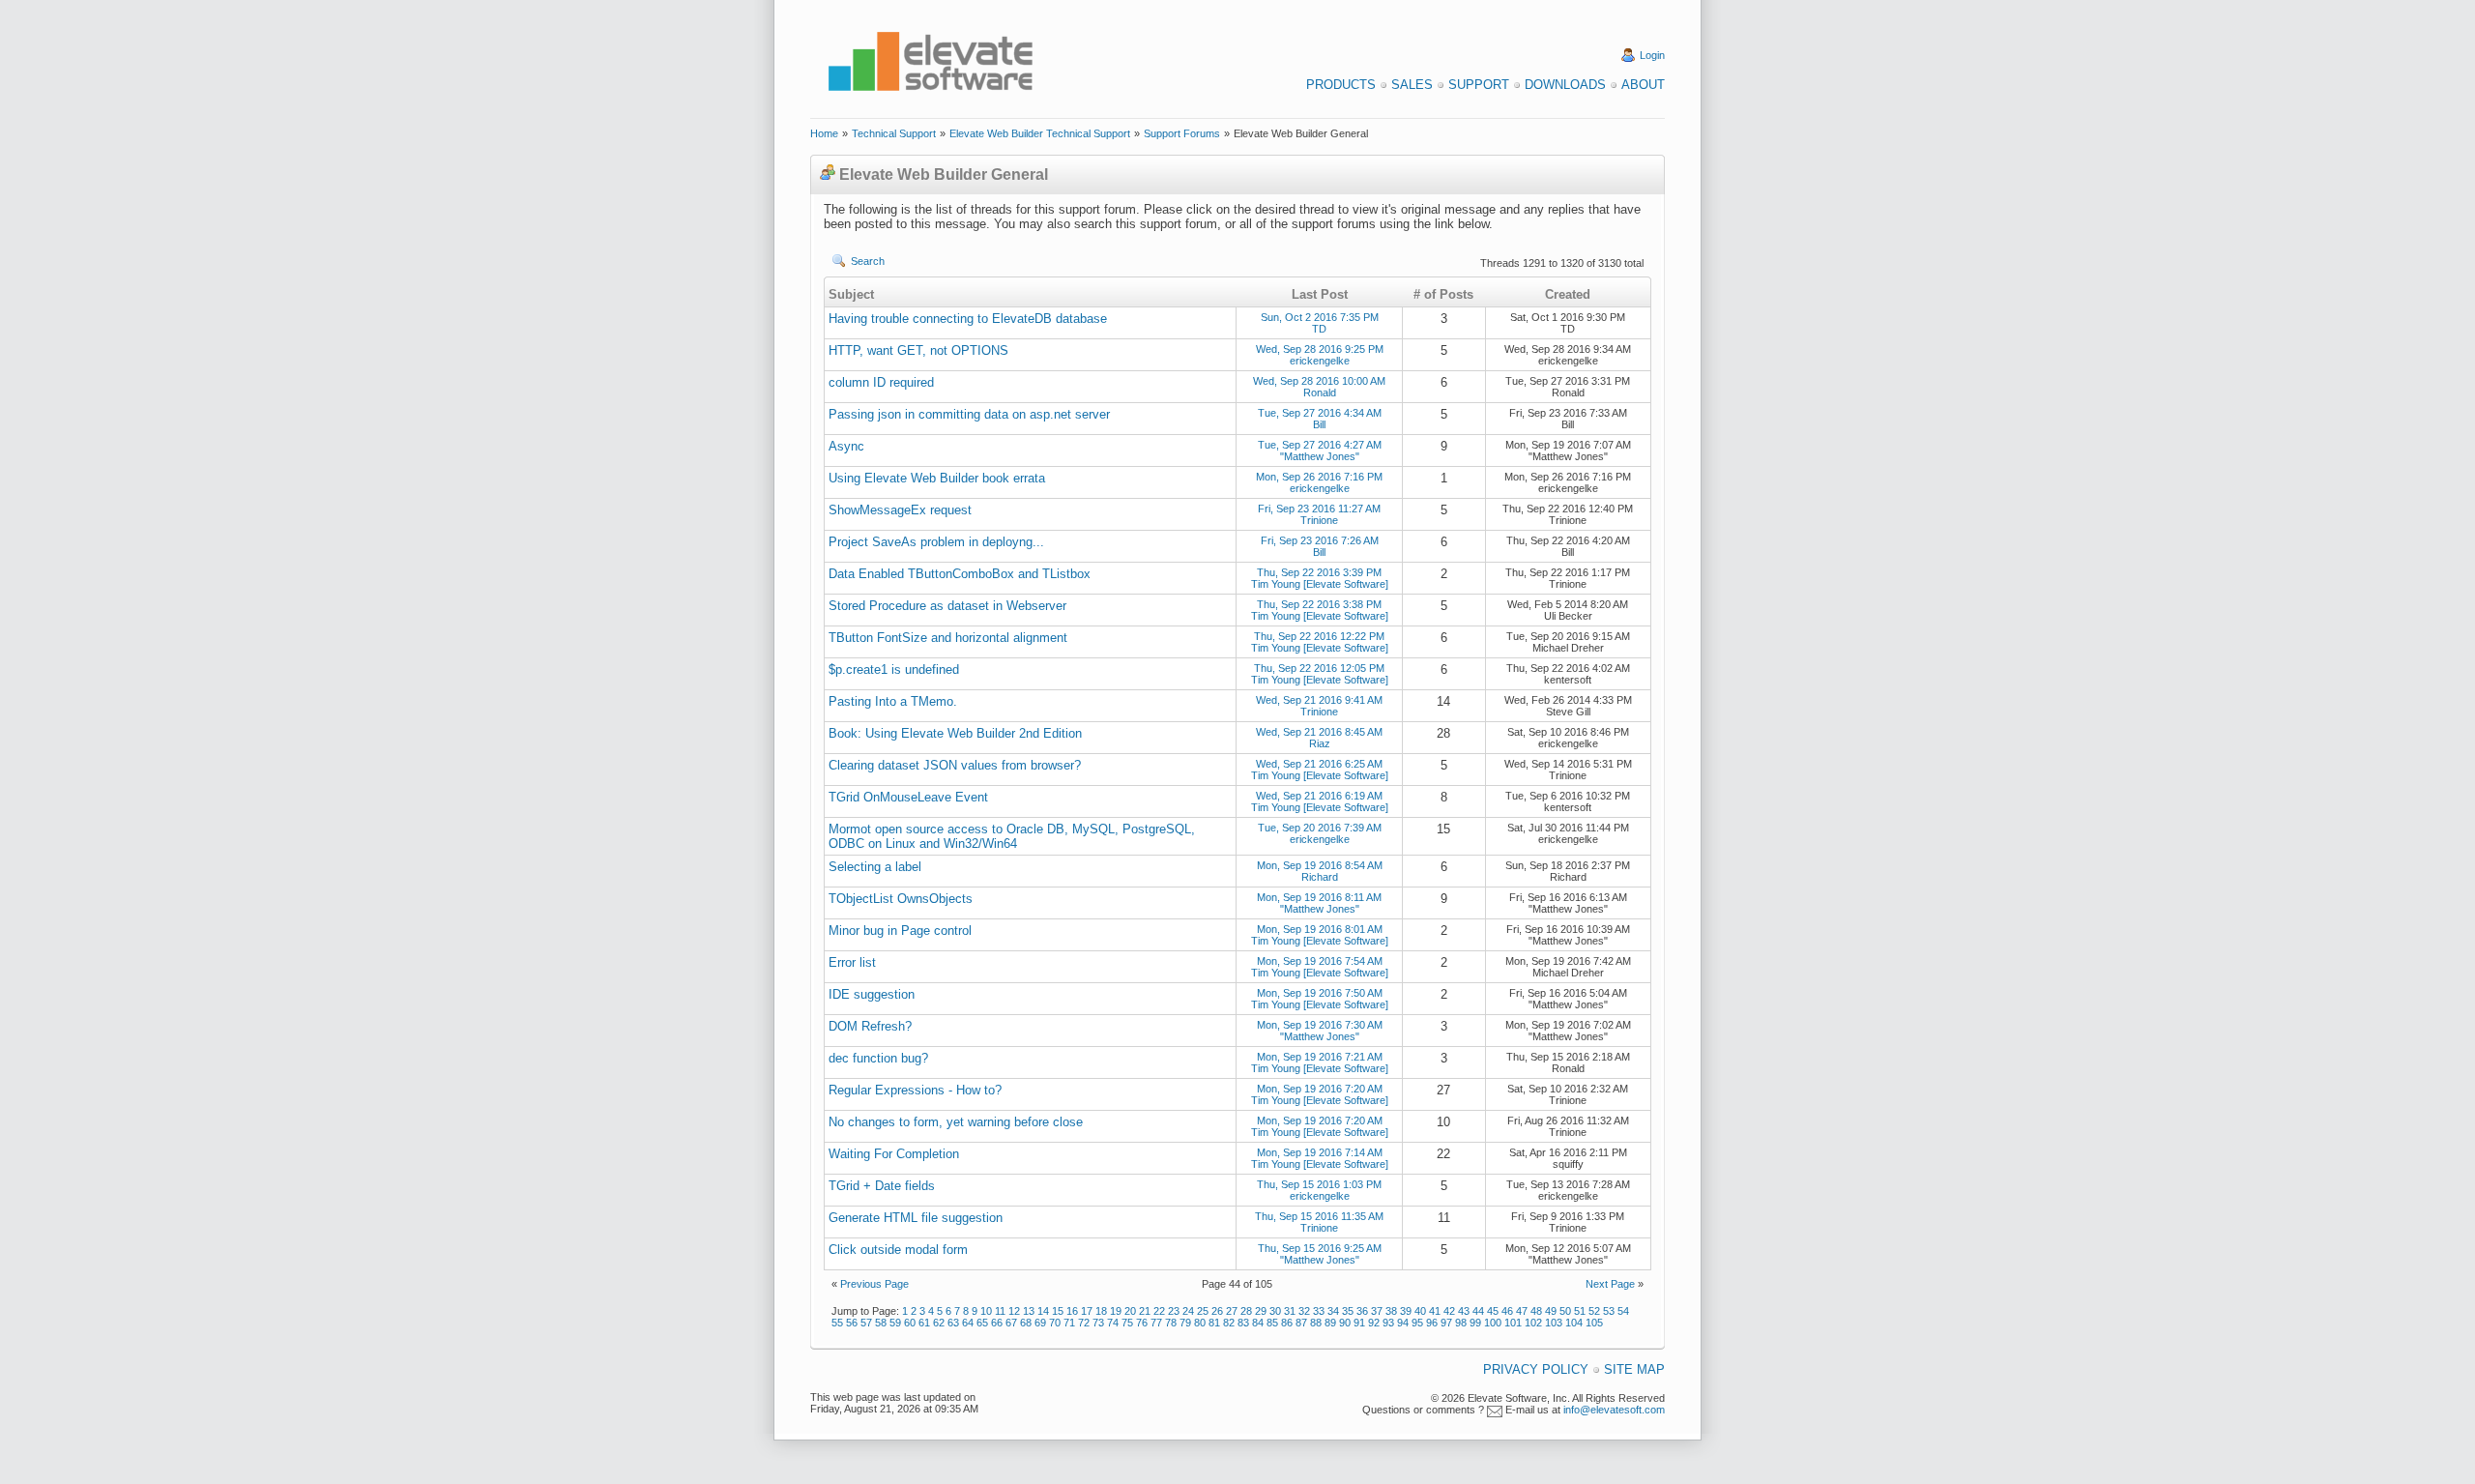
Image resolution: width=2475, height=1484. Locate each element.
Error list (852, 962)
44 (1478, 1311)
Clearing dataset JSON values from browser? (955, 765)
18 (1101, 1311)
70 (1055, 1323)
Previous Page (874, 1284)
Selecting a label (875, 867)
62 (939, 1323)
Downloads (1565, 85)
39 (1406, 1311)
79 (1185, 1323)
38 (1391, 1311)
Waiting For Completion (894, 1154)
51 (1580, 1311)
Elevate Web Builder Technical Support (1040, 133)
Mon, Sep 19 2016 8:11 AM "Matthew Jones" (1319, 903)
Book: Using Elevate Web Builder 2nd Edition (955, 733)
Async (846, 446)
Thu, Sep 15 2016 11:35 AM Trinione (1319, 1222)
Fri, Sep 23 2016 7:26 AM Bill (1320, 546)
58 (881, 1323)
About (1643, 85)
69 (1040, 1323)
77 (1156, 1323)
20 (1130, 1311)
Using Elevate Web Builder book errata (937, 478)
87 (1301, 1323)
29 (1261, 1311)
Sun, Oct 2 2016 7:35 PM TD (1320, 323)
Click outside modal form (898, 1250)
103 (1554, 1323)
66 (997, 1323)
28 (1246, 1311)
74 (1113, 1323)
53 (1609, 1311)
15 (1058, 1311)
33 (1319, 1311)
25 (1203, 1311)
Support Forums (1182, 133)
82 (1229, 1323)
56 (852, 1323)
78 (1171, 1323)
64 (968, 1323)
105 (1594, 1323)
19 (1116, 1311)
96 (1432, 1323)
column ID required (881, 382)
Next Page (1610, 1284)
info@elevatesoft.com (1614, 1410)
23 (1174, 1311)
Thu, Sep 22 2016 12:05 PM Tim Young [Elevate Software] (1320, 674)
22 (1159, 1311)
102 (1533, 1323)
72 (1084, 1323)
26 (1217, 1311)
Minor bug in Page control (900, 931)
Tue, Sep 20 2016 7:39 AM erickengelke (1320, 833)
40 (1420, 1311)
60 (910, 1323)
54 (1623, 1311)
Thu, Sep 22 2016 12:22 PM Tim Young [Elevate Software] (1320, 642)
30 (1275, 1311)
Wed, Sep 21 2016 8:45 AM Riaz (1319, 738)
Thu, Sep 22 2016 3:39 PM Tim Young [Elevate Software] (1320, 578)
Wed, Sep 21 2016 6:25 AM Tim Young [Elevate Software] (1320, 770)
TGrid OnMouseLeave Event (908, 797)
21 (1145, 1311)
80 (1200, 1323)
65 (982, 1323)
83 (1243, 1323)
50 (1565, 1311)
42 (1449, 1311)
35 (1348, 1311)
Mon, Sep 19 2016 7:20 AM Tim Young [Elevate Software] (1320, 1094)
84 (1258, 1323)
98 (1461, 1323)
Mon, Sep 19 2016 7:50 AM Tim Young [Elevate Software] (1320, 999)
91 (1359, 1323)
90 (1345, 1323)
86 (1287, 1323)
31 (1290, 1311)
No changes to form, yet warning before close (956, 1122)
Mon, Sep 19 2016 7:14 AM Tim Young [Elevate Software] (1320, 1158)
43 (1464, 1311)
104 (1574, 1323)
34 (1333, 1311)
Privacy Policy (1536, 1369)
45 (1493, 1311)
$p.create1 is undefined (894, 669)
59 (895, 1323)
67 (1011, 1323)
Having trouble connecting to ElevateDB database (968, 319)
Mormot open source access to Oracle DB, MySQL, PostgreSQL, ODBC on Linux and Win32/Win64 (1012, 836)
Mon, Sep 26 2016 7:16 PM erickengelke (1319, 482)
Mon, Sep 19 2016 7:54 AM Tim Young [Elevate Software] (1320, 967)
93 (1388, 1323)
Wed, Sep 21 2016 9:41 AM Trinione (1319, 706)
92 (1374, 1323)
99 (1475, 1323)
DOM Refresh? (870, 1026)
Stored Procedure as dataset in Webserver (947, 606)
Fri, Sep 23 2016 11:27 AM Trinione (1319, 514)
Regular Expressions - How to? (915, 1090)
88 (1316, 1323)
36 (1362, 1311)
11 (1000, 1311)
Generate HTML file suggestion (916, 1218)
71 (1069, 1323)
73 (1098, 1323)
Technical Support (894, 133)
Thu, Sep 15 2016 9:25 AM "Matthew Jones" (1320, 1254)
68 (1026, 1323)
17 (1087, 1311)
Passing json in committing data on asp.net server (969, 414)
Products (1341, 85)
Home (824, 133)
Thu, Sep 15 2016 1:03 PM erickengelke (1319, 1190)
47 (1522, 1311)
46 (1507, 1311)
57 (866, 1323)
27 (1232, 1311)
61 (924, 1323)
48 (1536, 1311)
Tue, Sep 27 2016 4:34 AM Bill (1320, 419)
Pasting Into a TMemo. (893, 701)
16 (1072, 1311)
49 (1551, 1311)
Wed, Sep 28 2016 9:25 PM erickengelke (1320, 355)
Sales (1412, 85)
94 (1403, 1323)
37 (1377, 1311)
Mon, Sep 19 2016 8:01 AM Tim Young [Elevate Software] (1320, 935)
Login (1652, 55)
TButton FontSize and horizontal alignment (948, 638)
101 (1513, 1323)
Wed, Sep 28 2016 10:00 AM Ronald (1319, 387)
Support (1479, 85)
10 (986, 1311)
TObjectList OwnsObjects (901, 899)
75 (1127, 1323)
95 (1417, 1323)
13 (1029, 1311)
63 (953, 1323)
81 (1214, 1323)
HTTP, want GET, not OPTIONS (918, 350)
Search (868, 261)
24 (1188, 1311)
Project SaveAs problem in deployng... (936, 542)
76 (1142, 1323)
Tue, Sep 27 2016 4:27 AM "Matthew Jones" (1320, 451)
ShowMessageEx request (900, 510)
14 (1043, 1311)
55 (837, 1323)
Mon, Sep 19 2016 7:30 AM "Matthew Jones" (1320, 1031)
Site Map (1634, 1369)
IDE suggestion (872, 994)
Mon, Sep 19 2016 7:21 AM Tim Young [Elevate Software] (1320, 1062)
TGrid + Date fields (882, 1186)
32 (1304, 1311)
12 (1014, 1311)
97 (1446, 1323)
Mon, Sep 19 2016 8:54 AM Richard (1320, 871)
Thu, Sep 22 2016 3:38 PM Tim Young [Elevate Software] (1320, 610)
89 (1330, 1323)
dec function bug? (878, 1058)
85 (1272, 1323)
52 (1594, 1311)
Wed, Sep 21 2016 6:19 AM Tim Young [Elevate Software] (1320, 801)
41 (1435, 1311)
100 (1493, 1323)
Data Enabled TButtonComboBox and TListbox (960, 574)
